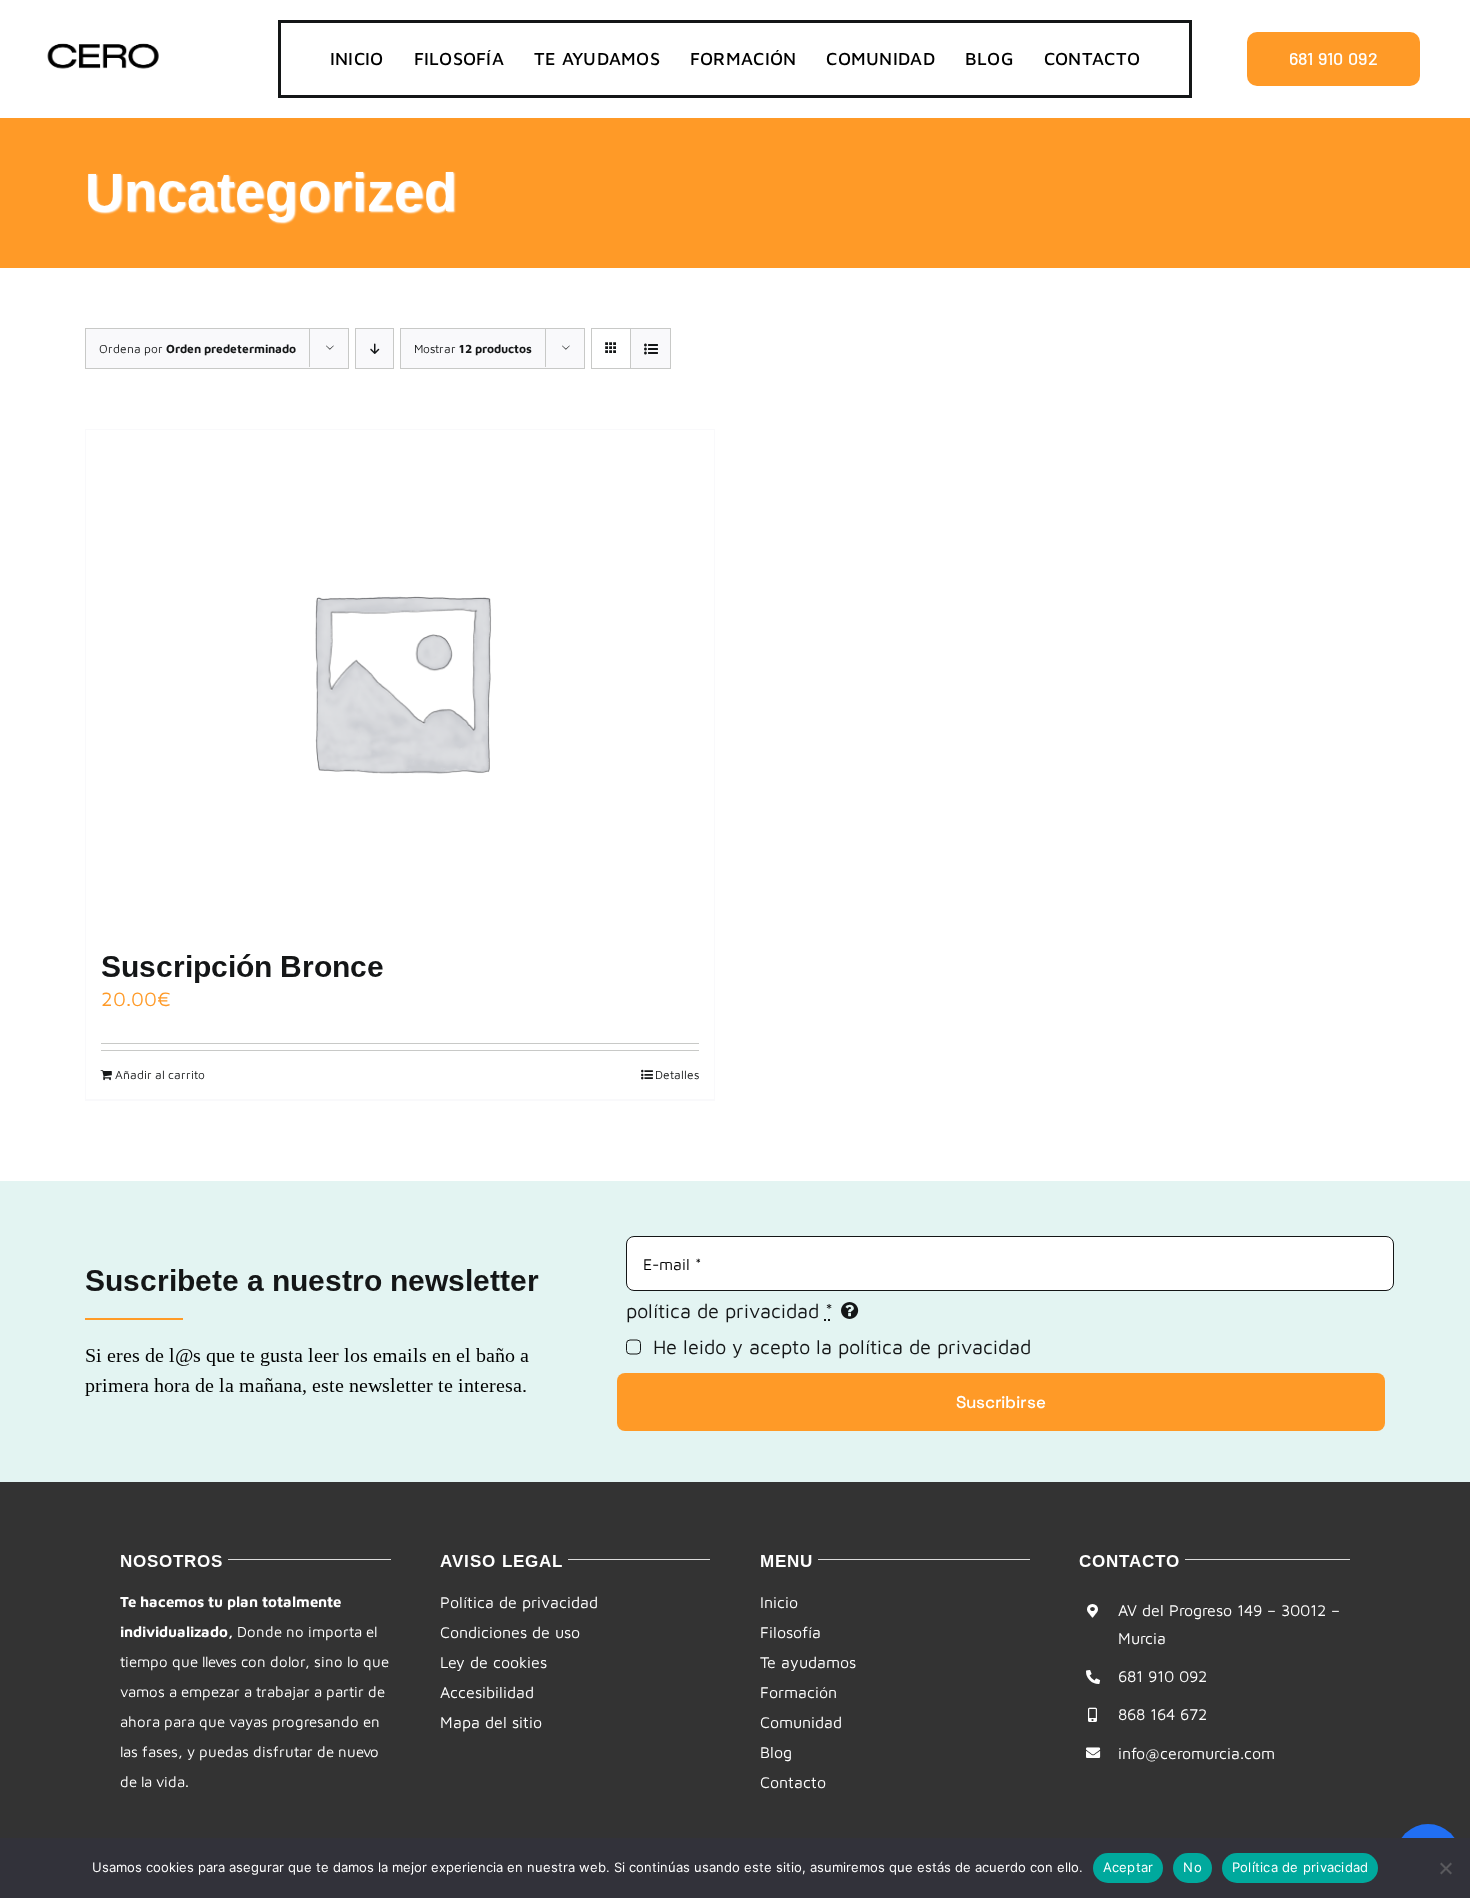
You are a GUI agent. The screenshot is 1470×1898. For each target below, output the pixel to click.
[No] (1445, 1868)
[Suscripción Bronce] (400, 680)
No (1192, 1867)
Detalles (677, 1074)
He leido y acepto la (842, 1346)
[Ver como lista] (650, 348)
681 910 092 (1162, 1676)
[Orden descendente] (374, 348)
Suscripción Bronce (242, 966)
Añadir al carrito (160, 1074)
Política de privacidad (1300, 1867)
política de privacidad (934, 1346)
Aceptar (1128, 1867)
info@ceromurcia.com (1196, 1753)
